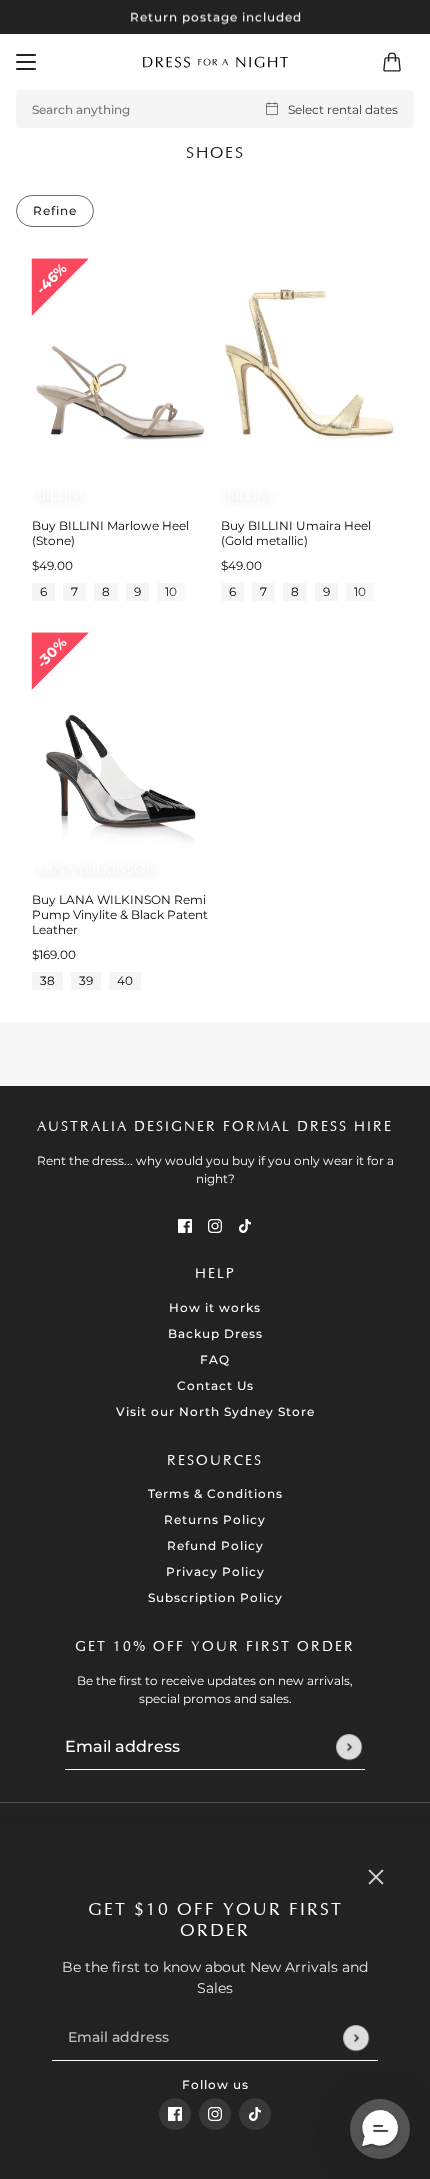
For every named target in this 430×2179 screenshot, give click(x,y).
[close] (376, 1877)
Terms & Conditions (215, 1493)
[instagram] (215, 2114)
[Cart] (392, 62)
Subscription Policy (215, 1597)
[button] (380, 2129)
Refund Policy (215, 1545)
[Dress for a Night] (215, 62)
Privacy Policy (215, 1571)
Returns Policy (215, 1519)
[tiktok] (255, 2114)
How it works (215, 1307)
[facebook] (175, 2114)
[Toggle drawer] (26, 62)
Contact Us (215, 1385)
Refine (55, 210)
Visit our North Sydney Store (215, 1411)
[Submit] (355, 2037)
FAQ (215, 1359)
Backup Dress (215, 1333)
